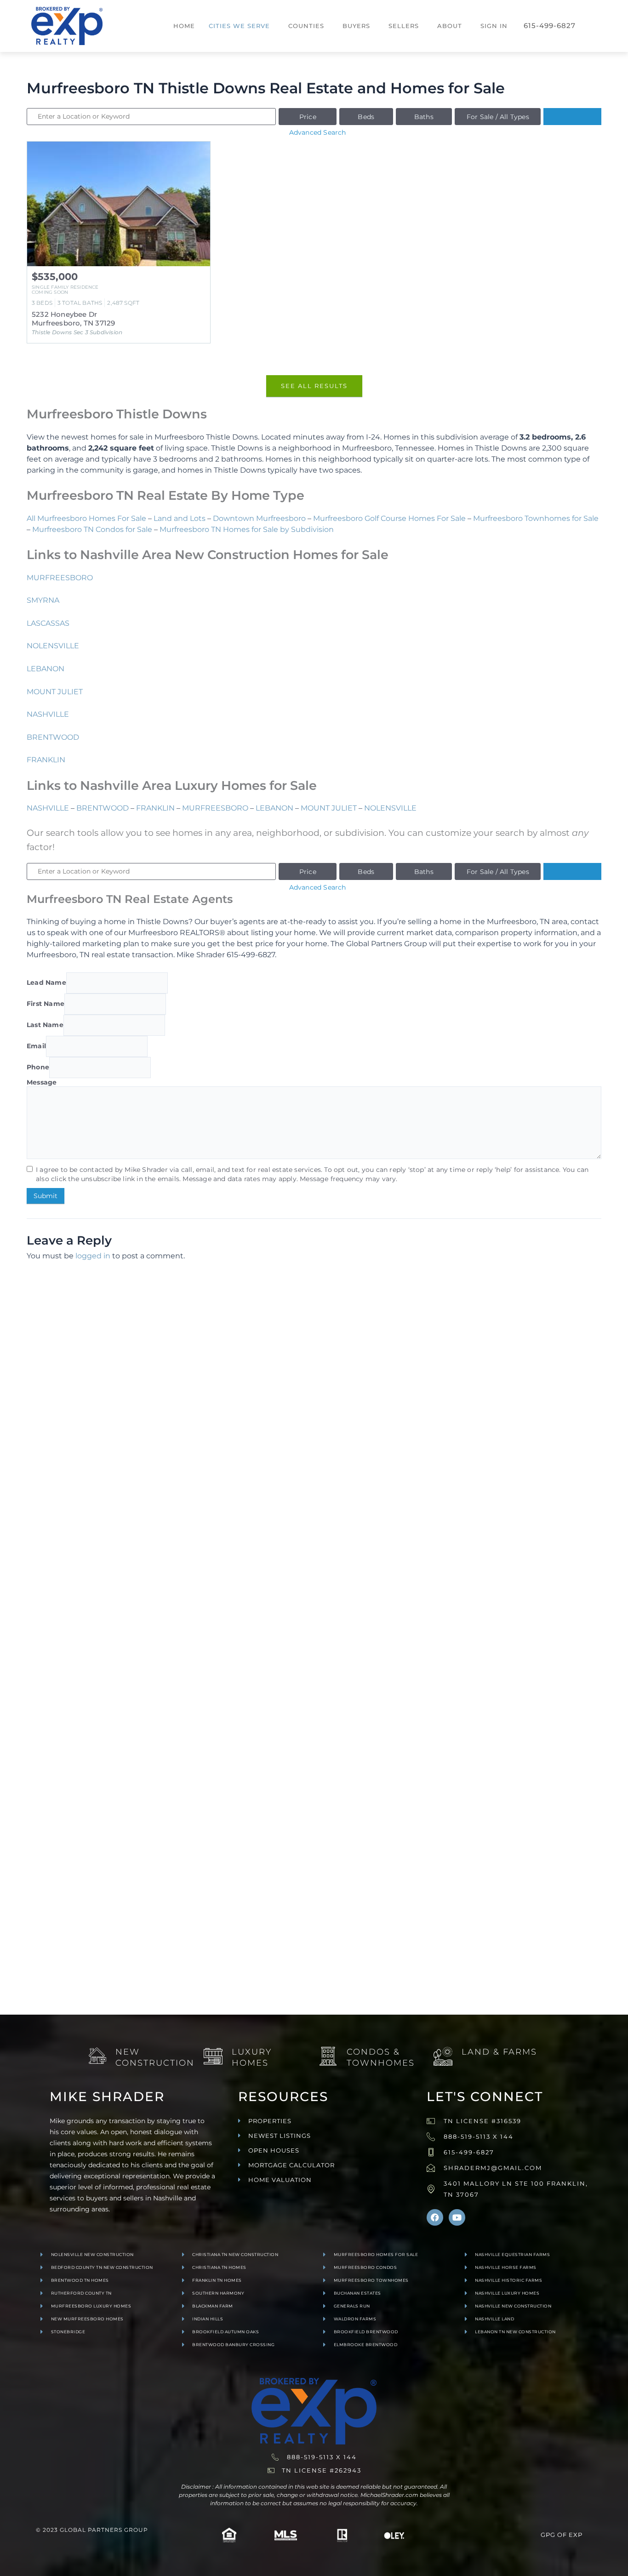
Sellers (404, 26)
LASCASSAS (48, 623)
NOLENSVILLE (53, 646)
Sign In (494, 26)
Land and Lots (180, 518)
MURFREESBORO (60, 578)
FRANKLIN (46, 760)
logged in (93, 1256)
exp (576, 2535)
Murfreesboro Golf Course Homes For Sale (389, 518)
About (450, 26)
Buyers (356, 26)
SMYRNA (43, 600)
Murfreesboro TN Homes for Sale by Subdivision (247, 529)
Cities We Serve (239, 26)
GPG (548, 2535)
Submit (46, 1196)
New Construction (155, 2057)
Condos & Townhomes (381, 2057)
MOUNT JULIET (55, 692)
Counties (306, 26)
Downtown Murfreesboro (259, 518)
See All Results (314, 386)
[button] (242, 26)
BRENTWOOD (53, 737)
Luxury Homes (252, 2057)
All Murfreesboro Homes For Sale (86, 518)
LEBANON (46, 669)
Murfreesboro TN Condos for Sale (92, 529)
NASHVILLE (48, 714)
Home (184, 26)
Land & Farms (499, 2052)
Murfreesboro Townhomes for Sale (536, 518)
